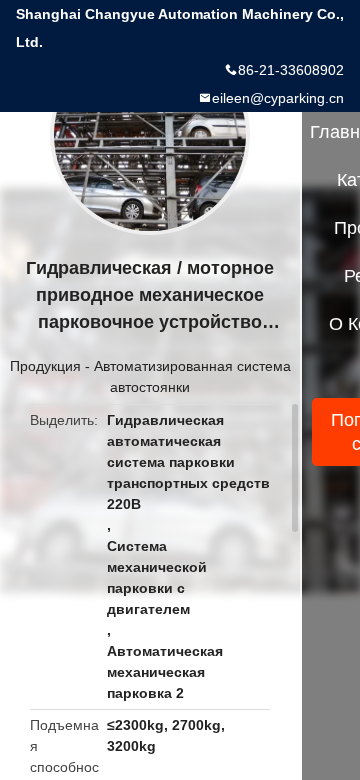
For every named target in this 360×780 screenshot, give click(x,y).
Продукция (45, 366)
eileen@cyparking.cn (278, 98)
